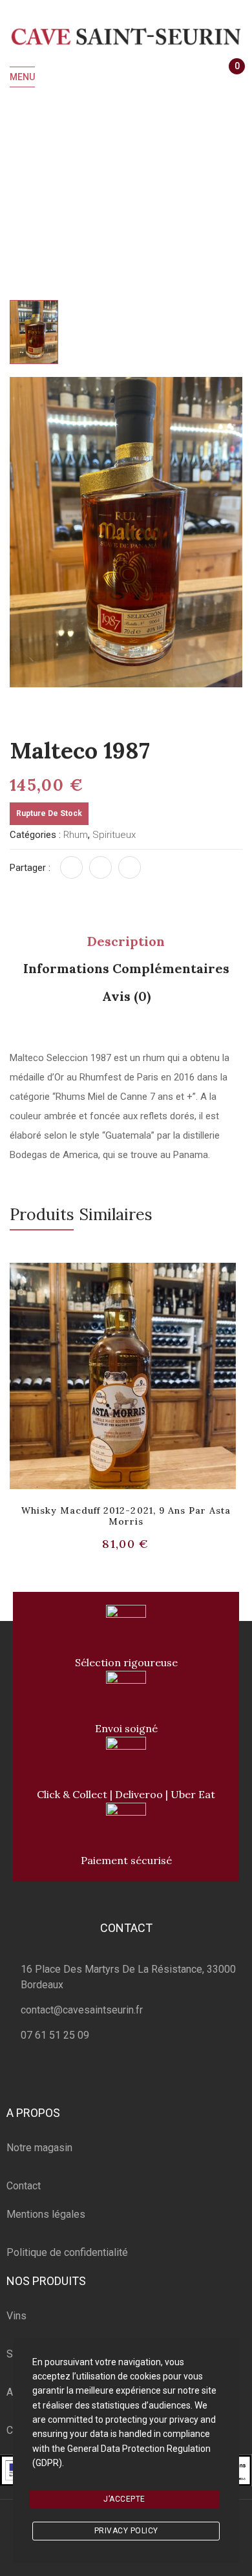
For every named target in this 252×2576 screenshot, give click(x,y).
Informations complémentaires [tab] (126, 968)
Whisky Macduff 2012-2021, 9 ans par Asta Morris (126, 1516)
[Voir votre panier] (231, 78)
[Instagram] (141, 2079)
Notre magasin (39, 2148)
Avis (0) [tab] (126, 996)
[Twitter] (100, 867)
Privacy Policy (126, 2531)
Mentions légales (46, 2214)
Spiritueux (90, 174)
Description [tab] (126, 941)
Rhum (142, 174)
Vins (16, 2316)
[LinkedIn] (130, 867)
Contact (24, 2186)
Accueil (34, 174)
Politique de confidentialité (67, 2252)
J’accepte (124, 2499)
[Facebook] (71, 867)
